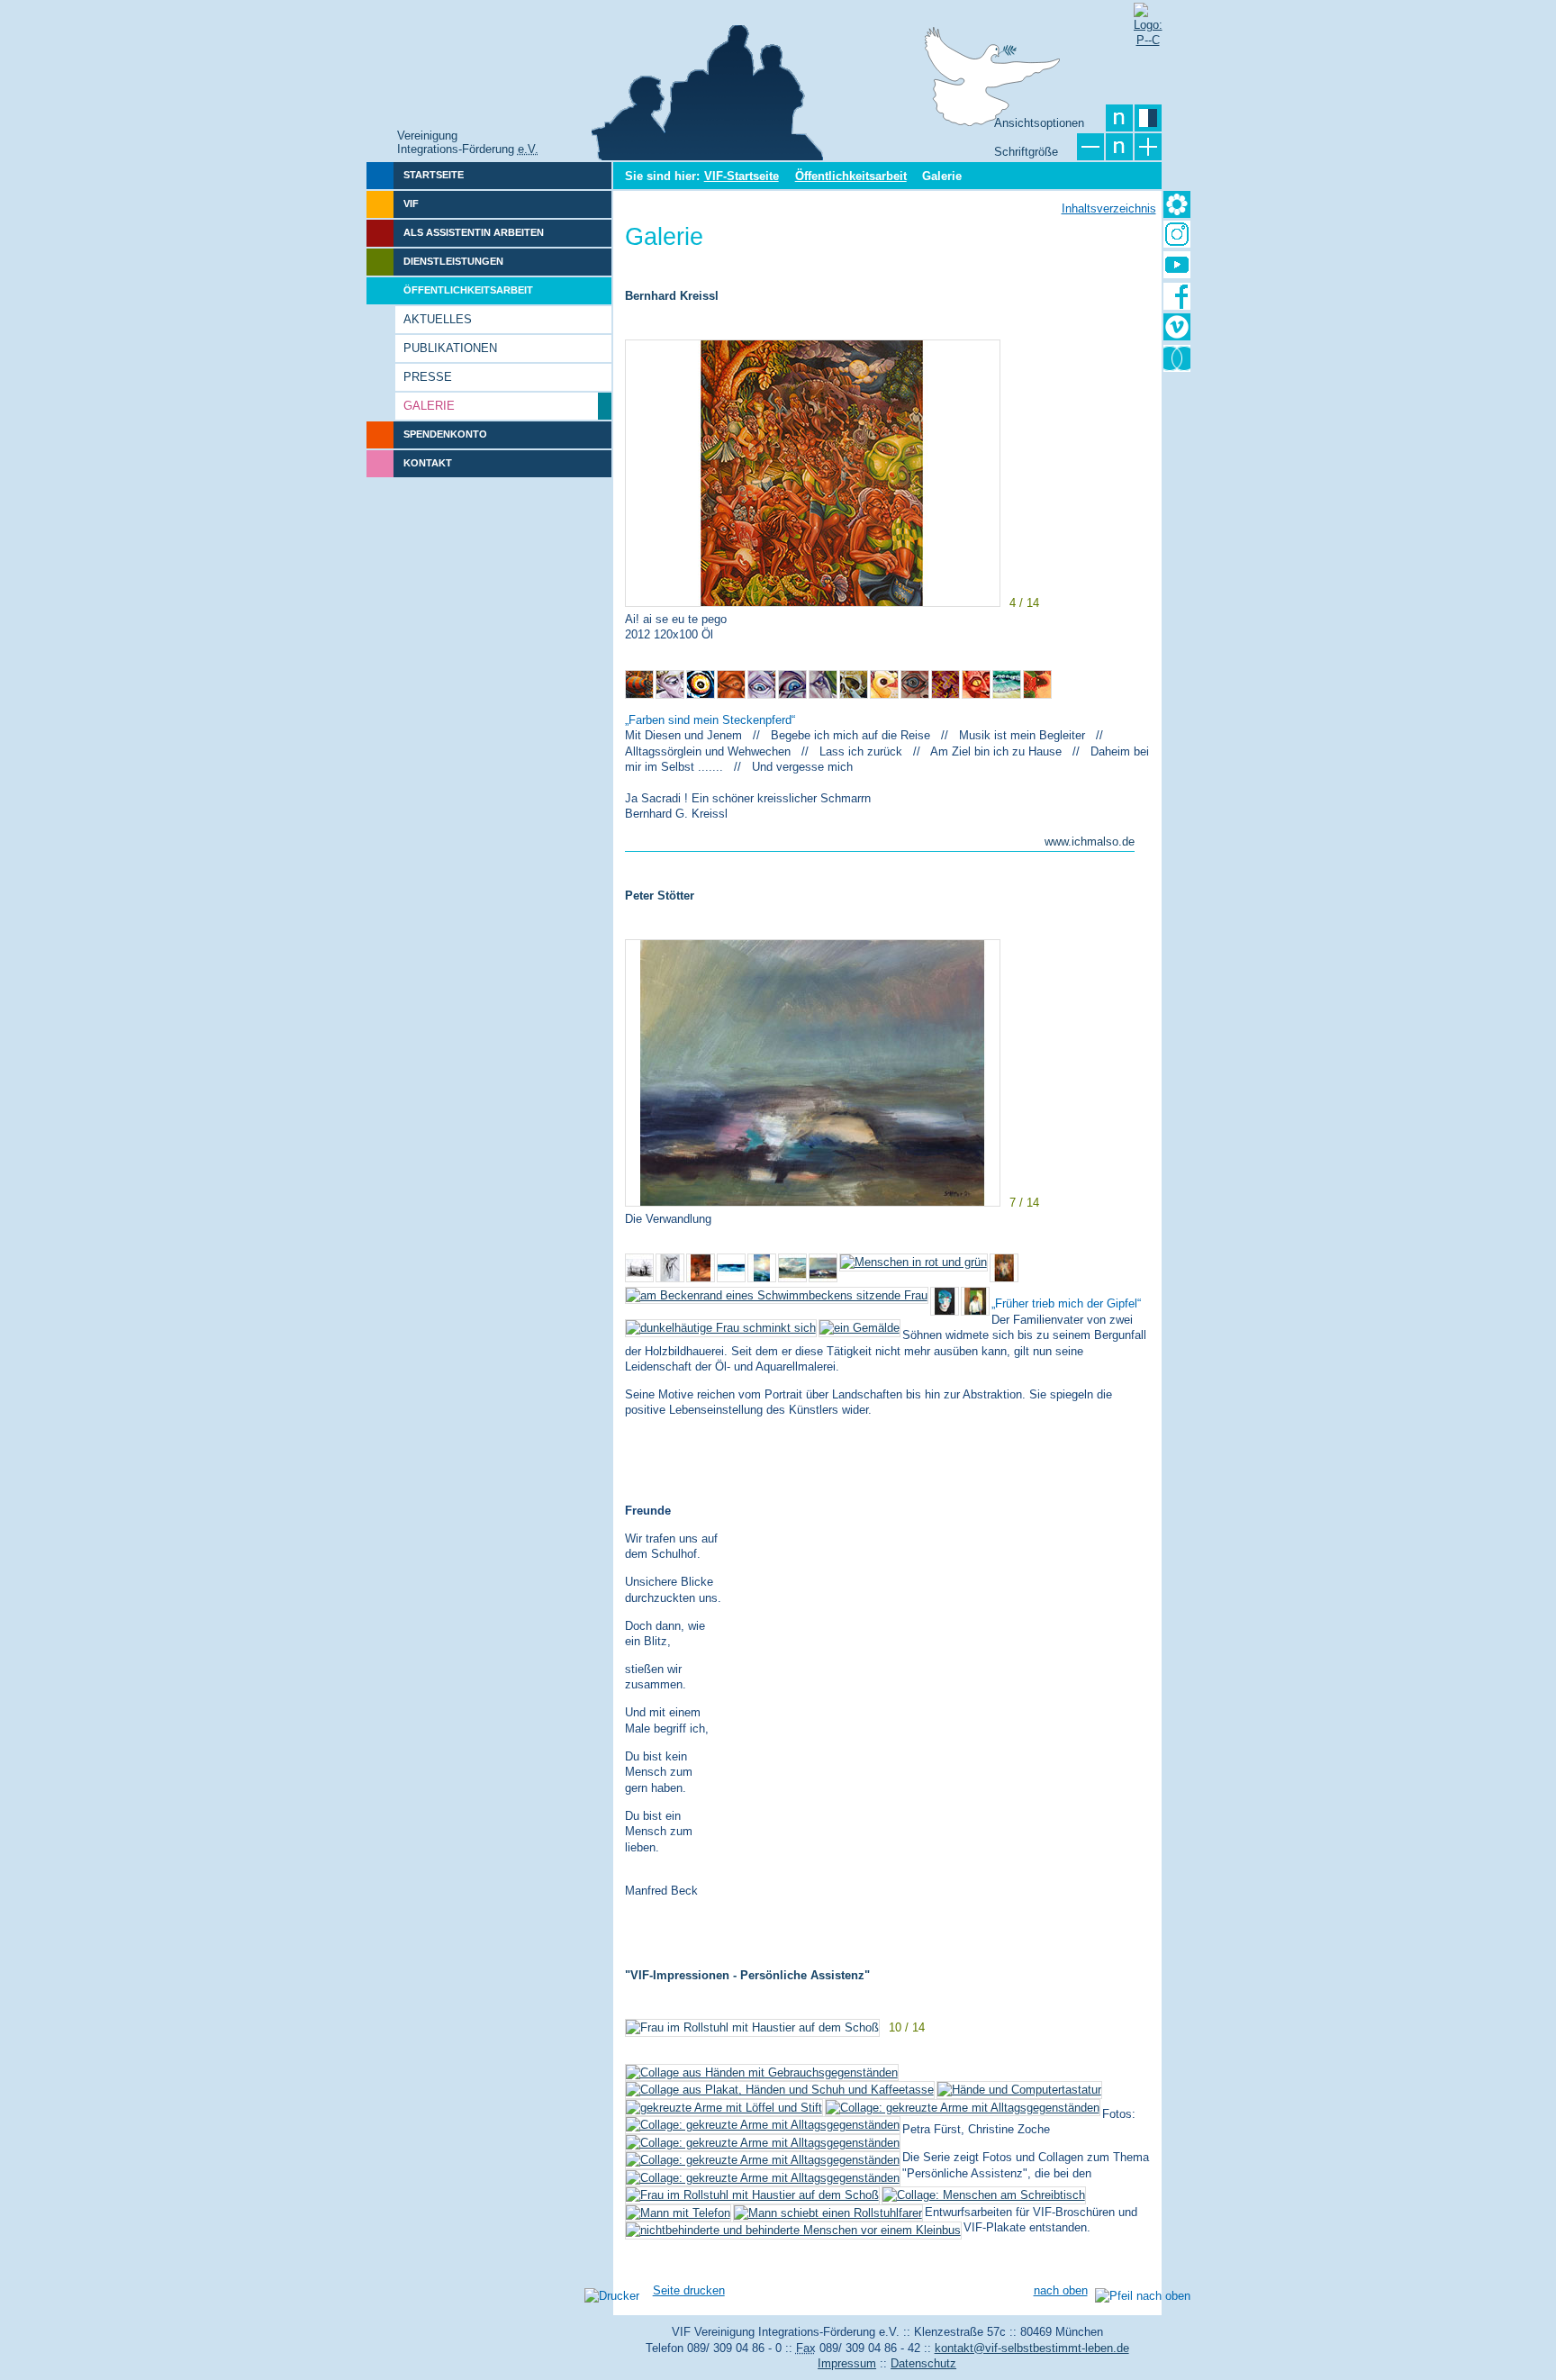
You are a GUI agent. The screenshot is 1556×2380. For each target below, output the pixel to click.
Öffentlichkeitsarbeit (851, 176)
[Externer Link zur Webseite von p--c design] (1147, 16)
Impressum (847, 2363)
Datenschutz (923, 2363)
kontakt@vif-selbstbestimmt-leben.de (1032, 2348)
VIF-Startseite (742, 176)
